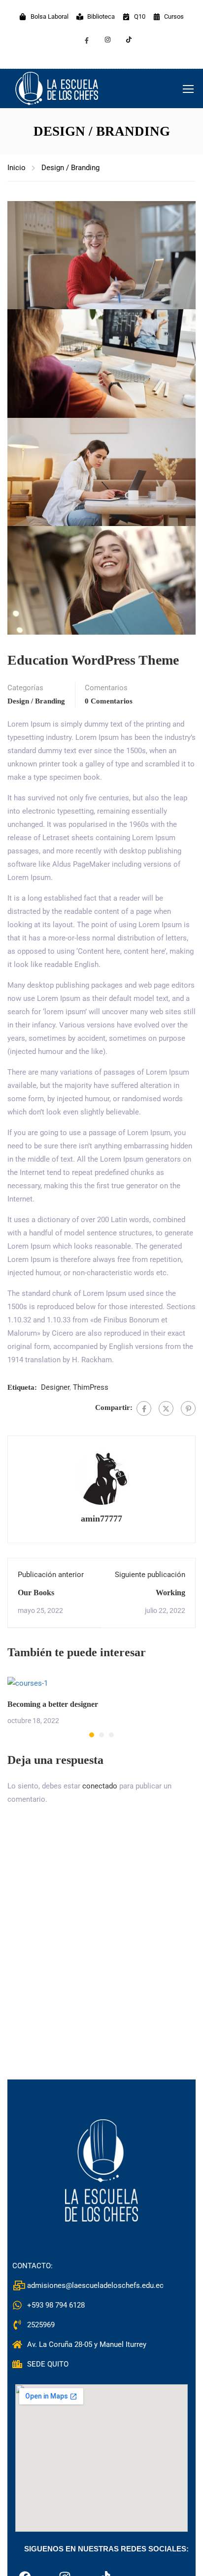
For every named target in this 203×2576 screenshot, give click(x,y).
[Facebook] (144, 1408)
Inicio (17, 168)
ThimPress (91, 1387)
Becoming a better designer (53, 1704)
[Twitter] (166, 1408)
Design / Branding (70, 168)
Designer (55, 1387)
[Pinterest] (188, 1408)
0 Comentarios (109, 701)
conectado (100, 1786)
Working (170, 1593)
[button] (92, 1735)
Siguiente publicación (150, 1575)
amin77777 (101, 1519)
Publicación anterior (51, 1575)
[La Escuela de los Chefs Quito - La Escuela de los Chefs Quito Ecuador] (57, 88)
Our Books (36, 1593)
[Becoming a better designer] (28, 1683)
